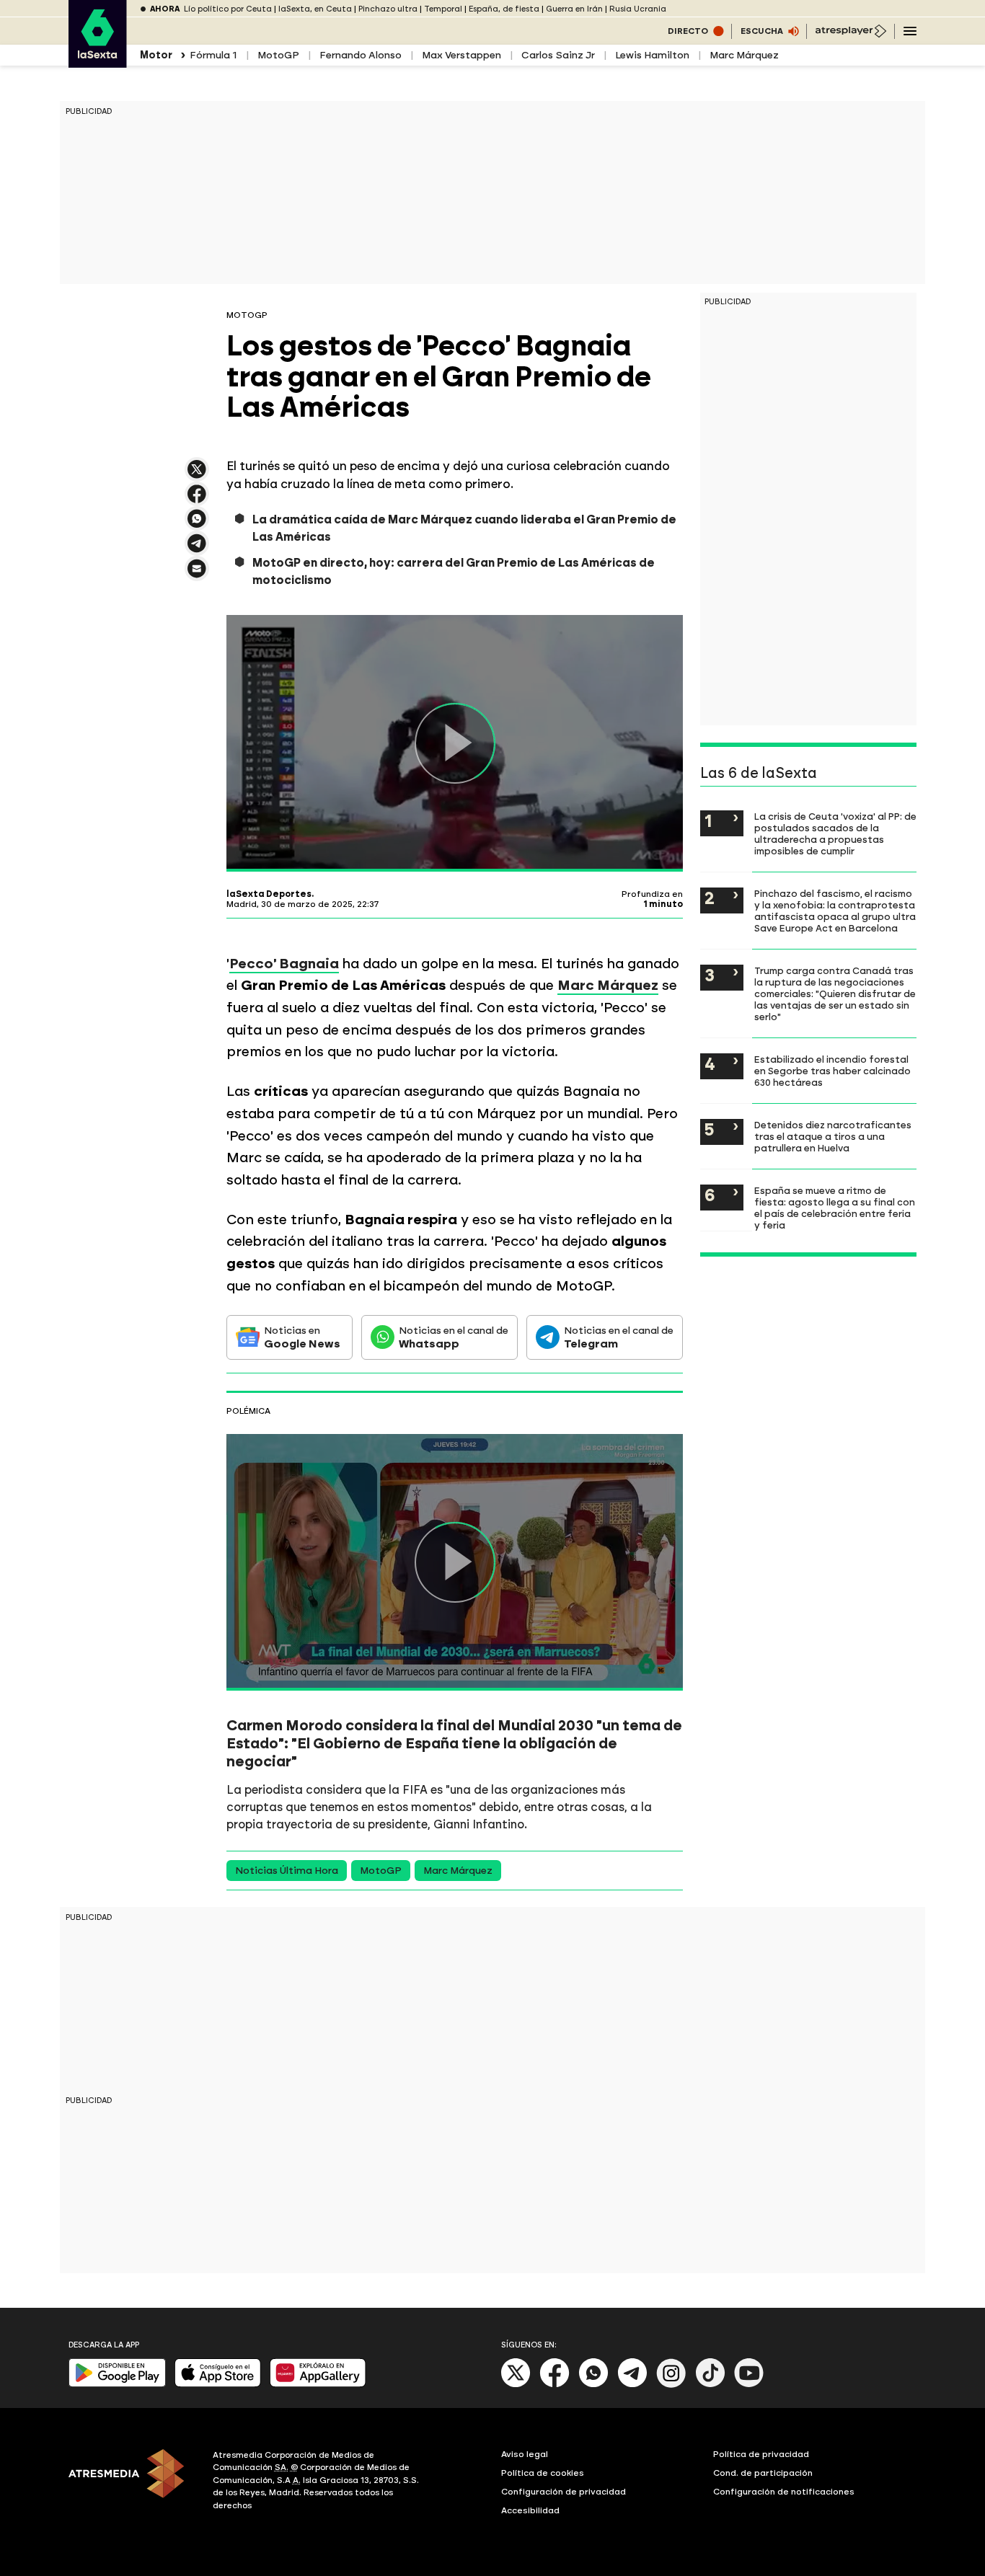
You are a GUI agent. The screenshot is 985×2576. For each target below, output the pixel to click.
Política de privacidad (761, 2454)
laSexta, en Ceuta (315, 9)
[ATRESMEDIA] (132, 2482)
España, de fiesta (504, 9)
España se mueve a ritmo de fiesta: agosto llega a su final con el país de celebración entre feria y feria (835, 1208)
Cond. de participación (763, 2473)
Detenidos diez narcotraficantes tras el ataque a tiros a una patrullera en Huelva (833, 1136)
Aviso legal (525, 2454)
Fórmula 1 (213, 55)
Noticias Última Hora (287, 1871)
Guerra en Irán (574, 9)
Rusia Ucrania (638, 9)
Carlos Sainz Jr (558, 55)
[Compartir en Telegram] (197, 550)
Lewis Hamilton (652, 55)
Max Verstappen (461, 55)
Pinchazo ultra (388, 9)
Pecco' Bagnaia (284, 964)
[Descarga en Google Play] (117, 2384)
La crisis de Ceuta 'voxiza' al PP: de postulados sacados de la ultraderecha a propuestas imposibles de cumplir (835, 833)
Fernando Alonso (361, 55)
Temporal (443, 9)
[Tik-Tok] (710, 2385)
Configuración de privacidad (564, 2492)
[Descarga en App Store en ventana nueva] (218, 2384)
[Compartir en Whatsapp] (197, 525)
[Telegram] (632, 2385)
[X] (197, 475)
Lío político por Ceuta (228, 9)
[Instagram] (671, 2385)
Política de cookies (543, 2473)
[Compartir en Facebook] (197, 500)
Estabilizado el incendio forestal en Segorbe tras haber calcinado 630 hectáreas (832, 1071)
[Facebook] (555, 2385)
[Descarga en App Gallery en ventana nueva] (318, 2384)
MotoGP (278, 55)
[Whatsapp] (593, 2385)
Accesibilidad (530, 2510)
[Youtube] (749, 2385)
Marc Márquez (744, 55)
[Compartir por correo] (197, 575)
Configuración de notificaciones (784, 2492)
